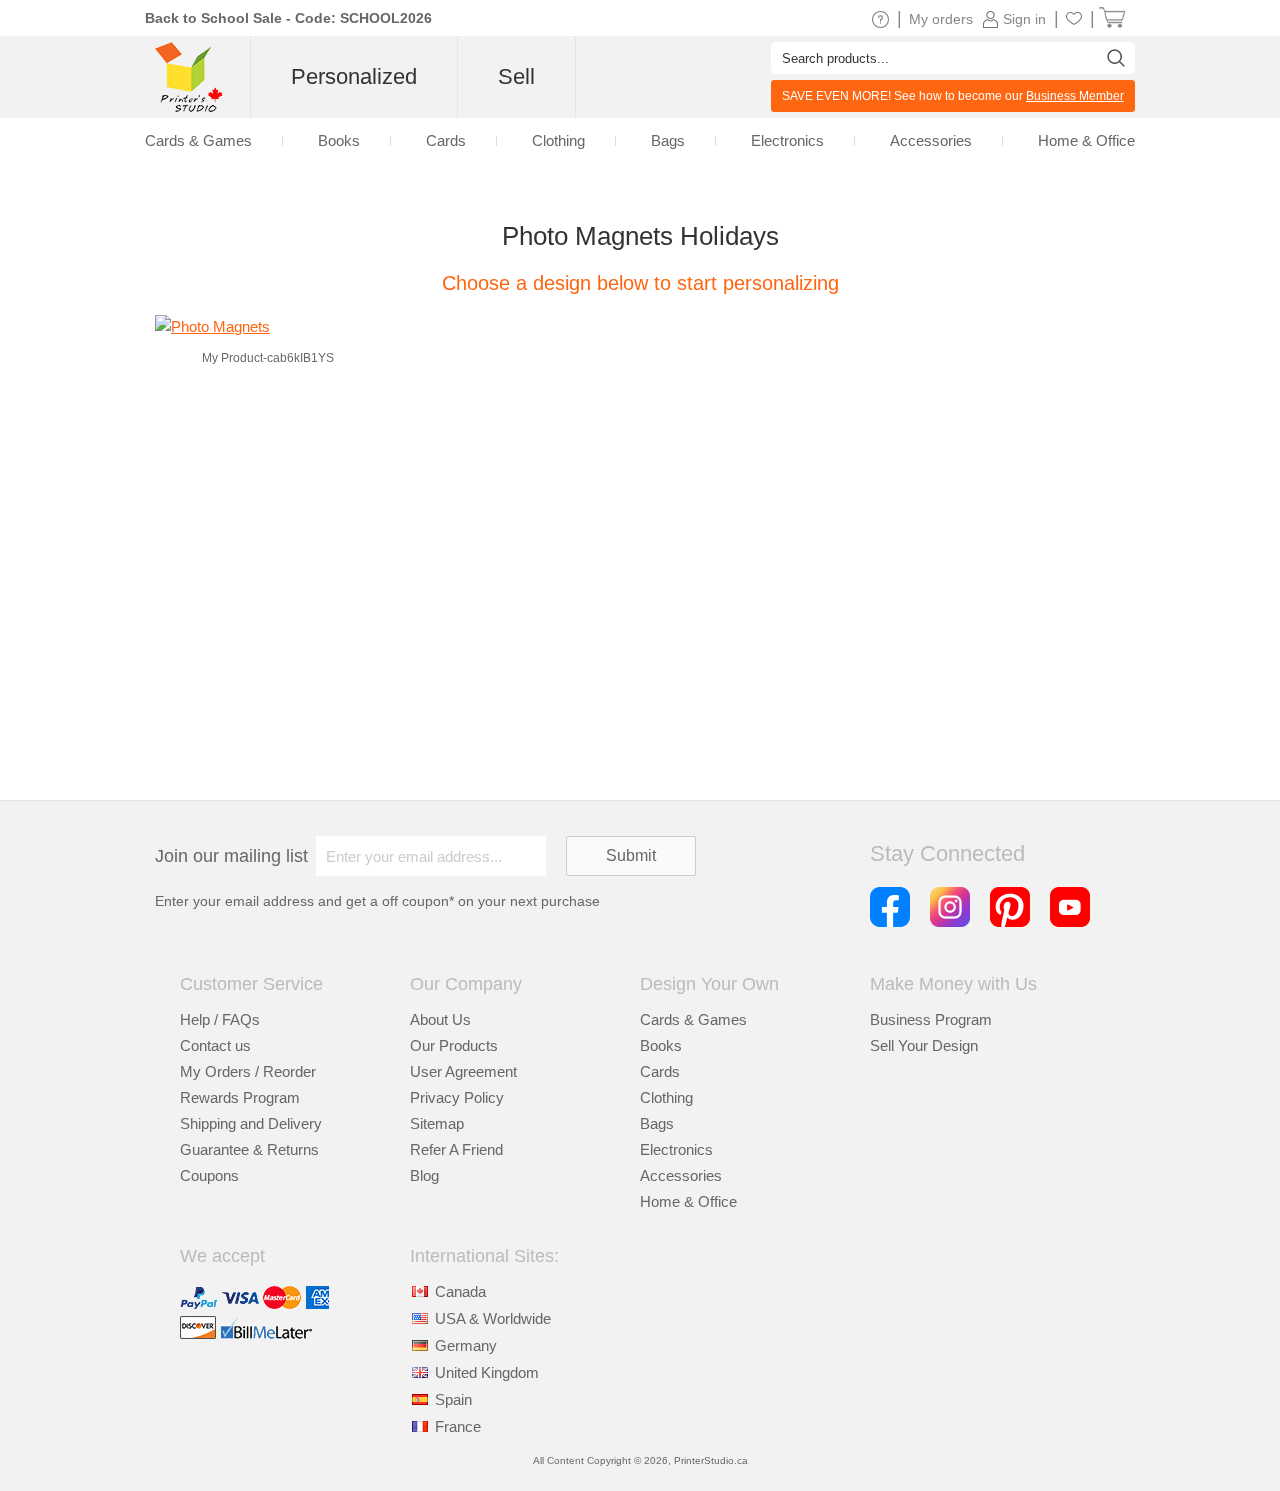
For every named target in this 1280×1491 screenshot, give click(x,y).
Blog (424, 1175)
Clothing (666, 1097)
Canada (460, 1291)
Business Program (931, 1019)
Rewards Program (240, 1097)
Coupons (209, 1175)
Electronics (676, 1149)
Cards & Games (693, 1019)
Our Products (454, 1045)
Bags (657, 1123)
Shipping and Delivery (251, 1123)
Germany (466, 1345)
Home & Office (688, 1201)
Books (661, 1045)
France (458, 1426)
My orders (941, 19)
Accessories (681, 1175)
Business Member (1075, 96)
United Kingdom (487, 1372)
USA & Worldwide (493, 1318)
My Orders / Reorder (248, 1071)
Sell (516, 76)
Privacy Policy (457, 1097)
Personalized (354, 76)
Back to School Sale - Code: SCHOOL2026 (288, 18)
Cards (660, 1071)
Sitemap (437, 1123)
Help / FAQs (220, 1019)
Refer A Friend (456, 1149)
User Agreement (463, 1071)
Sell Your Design (924, 1045)
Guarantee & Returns (249, 1149)
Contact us (215, 1045)
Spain (453, 1399)
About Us (440, 1019)
